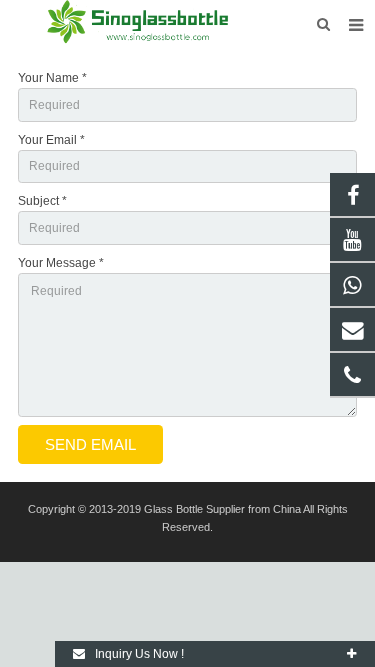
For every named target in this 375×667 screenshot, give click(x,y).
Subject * (42, 201)
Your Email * (51, 140)
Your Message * (61, 263)
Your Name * (52, 78)
